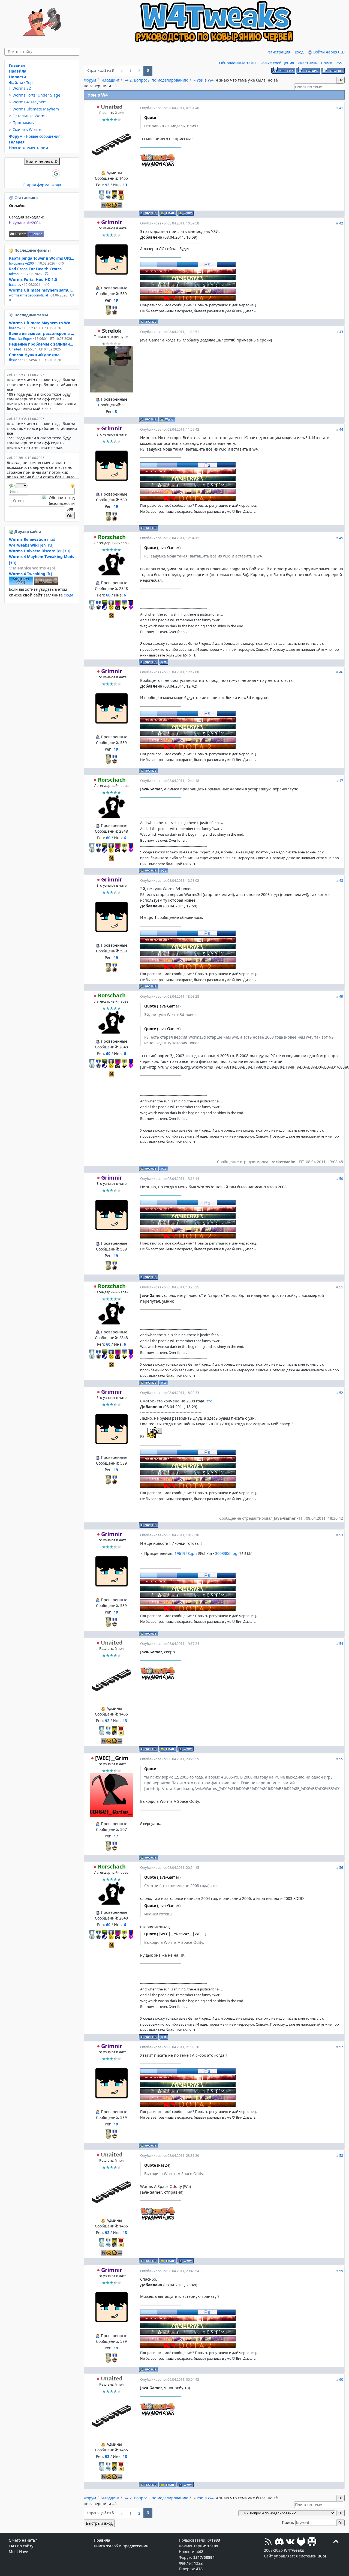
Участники (308, 63)
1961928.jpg (186, 1553)
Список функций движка (34, 355)
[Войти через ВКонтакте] (28, 173)
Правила (18, 71)
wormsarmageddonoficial (28, 295)
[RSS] (268, 2542)
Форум (90, 80)
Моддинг (111, 80)
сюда (69, 595)
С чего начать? (23, 2540)
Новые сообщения (277, 63)
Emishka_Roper (21, 339)
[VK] (290, 2542)
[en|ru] (31, 545)
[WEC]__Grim (112, 1758)
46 (341, 672)
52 (341, 1393)
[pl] (34, 568)
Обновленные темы (238, 63)
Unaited (112, 107)
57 (341, 2047)
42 (341, 223)
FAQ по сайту (21, 2546)
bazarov (15, 285)
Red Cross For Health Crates (35, 269)
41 (341, 108)
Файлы (16, 83)
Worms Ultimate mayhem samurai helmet (42, 290)
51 (341, 1287)
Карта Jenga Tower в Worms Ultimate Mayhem (42, 258)
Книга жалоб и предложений (121, 2546)
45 (341, 538)
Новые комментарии (28, 148)
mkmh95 (16, 274)
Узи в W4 (205, 80)
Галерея (17, 142)
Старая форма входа (42, 185)
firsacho (15, 360)
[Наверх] (336, 2542)
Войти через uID (328, 52)
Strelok (112, 331)
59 (341, 2271)
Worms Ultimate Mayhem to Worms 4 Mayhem (42, 323)
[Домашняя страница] (186, 213)
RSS (339, 63)
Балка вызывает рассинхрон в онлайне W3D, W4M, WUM (42, 333)
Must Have (18, 2552)
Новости (18, 77)
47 (341, 781)
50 (341, 1178)
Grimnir (112, 222)
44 (341, 429)
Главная (17, 65)
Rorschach (112, 537)
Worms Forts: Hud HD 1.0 (33, 279)
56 (341, 1867)
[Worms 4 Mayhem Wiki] (21, 584)
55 (341, 1759)
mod (32, 539)
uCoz (322, 2556)
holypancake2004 (25, 223)
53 (341, 1535)
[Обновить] (11, 485)
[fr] (31, 574)
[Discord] (279, 2542)
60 (341, 2379)
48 (341, 880)
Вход (299, 52)
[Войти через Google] (56, 173)
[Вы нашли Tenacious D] (12, 315)
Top (29, 83)
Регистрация (278, 52)
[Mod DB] (312, 2542)
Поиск (327, 63)
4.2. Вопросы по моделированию (157, 80)
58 (341, 2155)
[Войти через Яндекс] (47, 173)
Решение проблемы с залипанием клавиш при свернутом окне (42, 344)
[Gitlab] (301, 2542)
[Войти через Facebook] (37, 173)
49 (341, 996)
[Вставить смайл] (73, 485)
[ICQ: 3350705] (163, 662)
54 (341, 1644)
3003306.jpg (226, 1553)
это (210, 1401)
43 (341, 332)
